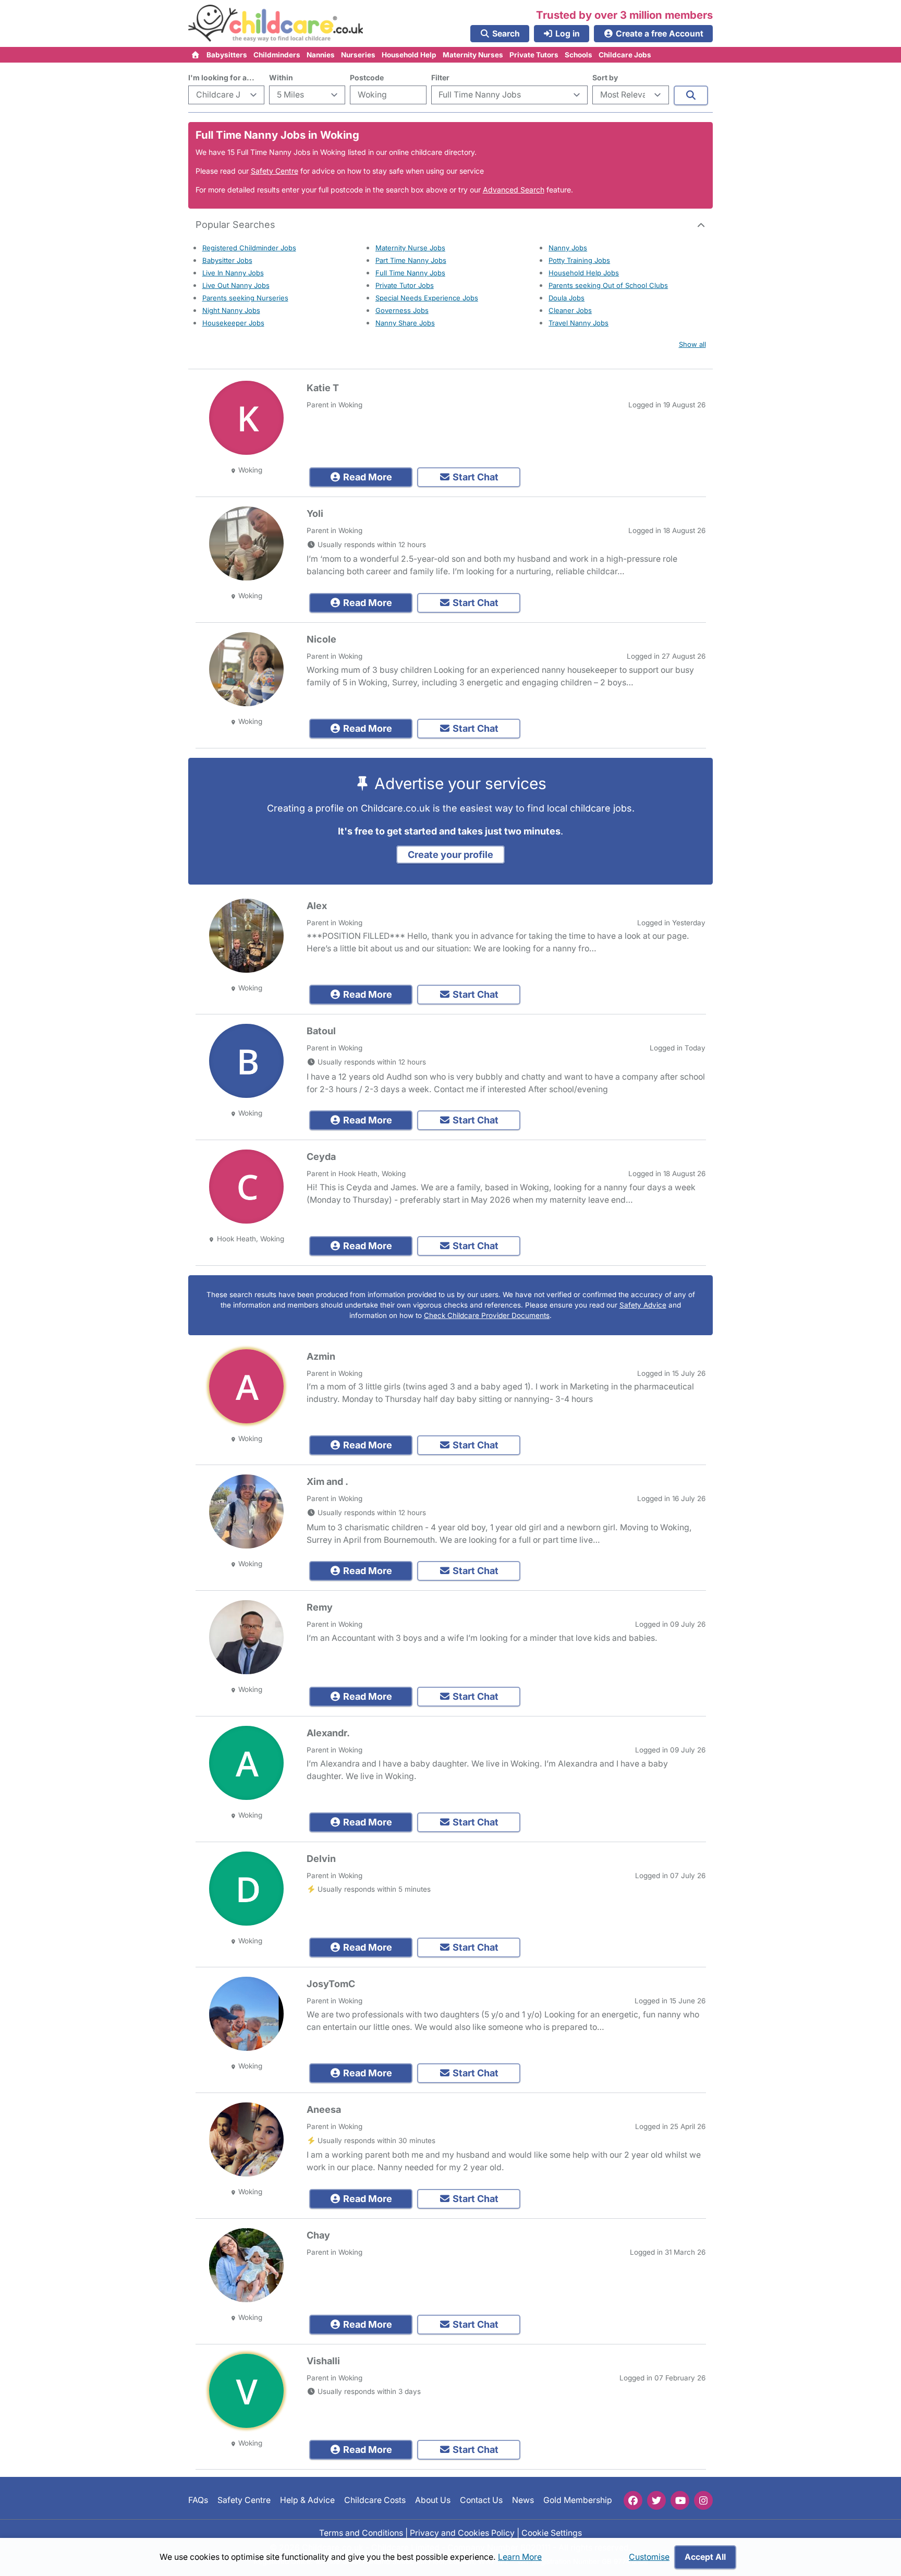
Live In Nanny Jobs (233, 273)
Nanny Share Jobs (405, 323)
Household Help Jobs (584, 273)
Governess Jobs (402, 310)
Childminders (277, 55)
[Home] (196, 55)
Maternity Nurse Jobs (410, 248)
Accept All (705, 2557)
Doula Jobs (567, 298)
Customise (649, 2557)
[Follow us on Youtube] (680, 2500)
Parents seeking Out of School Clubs (608, 285)
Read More (367, 477)
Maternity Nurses (473, 55)
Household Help (409, 55)
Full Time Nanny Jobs (410, 273)
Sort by (605, 77)
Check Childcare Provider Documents (487, 1315)
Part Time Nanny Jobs (411, 260)
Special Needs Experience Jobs (427, 298)
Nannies (321, 55)
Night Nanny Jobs (231, 310)
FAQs (198, 2500)
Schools (579, 55)
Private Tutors (534, 55)
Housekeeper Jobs (233, 323)
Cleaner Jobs (570, 310)
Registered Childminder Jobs (249, 248)
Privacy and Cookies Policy (462, 2532)
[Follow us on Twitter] (656, 2500)
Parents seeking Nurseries (245, 298)
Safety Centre (275, 171)
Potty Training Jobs (579, 260)
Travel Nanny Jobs (579, 323)
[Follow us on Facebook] (633, 2500)
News (523, 2500)
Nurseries (358, 55)
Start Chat (474, 477)
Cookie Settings (552, 2532)
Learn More (520, 2557)
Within (281, 77)
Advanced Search (514, 190)
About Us (433, 2500)
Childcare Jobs (625, 55)
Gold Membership (578, 2500)
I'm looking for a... (221, 77)
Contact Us (481, 2500)
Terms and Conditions (361, 2532)
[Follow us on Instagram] (703, 2500)
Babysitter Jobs (227, 260)
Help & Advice (307, 2500)
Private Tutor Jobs (405, 285)
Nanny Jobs (568, 248)
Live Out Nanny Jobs (236, 285)
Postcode (367, 77)
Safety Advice (643, 1305)
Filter (440, 77)
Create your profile (451, 855)
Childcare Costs (375, 2500)
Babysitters (227, 55)
